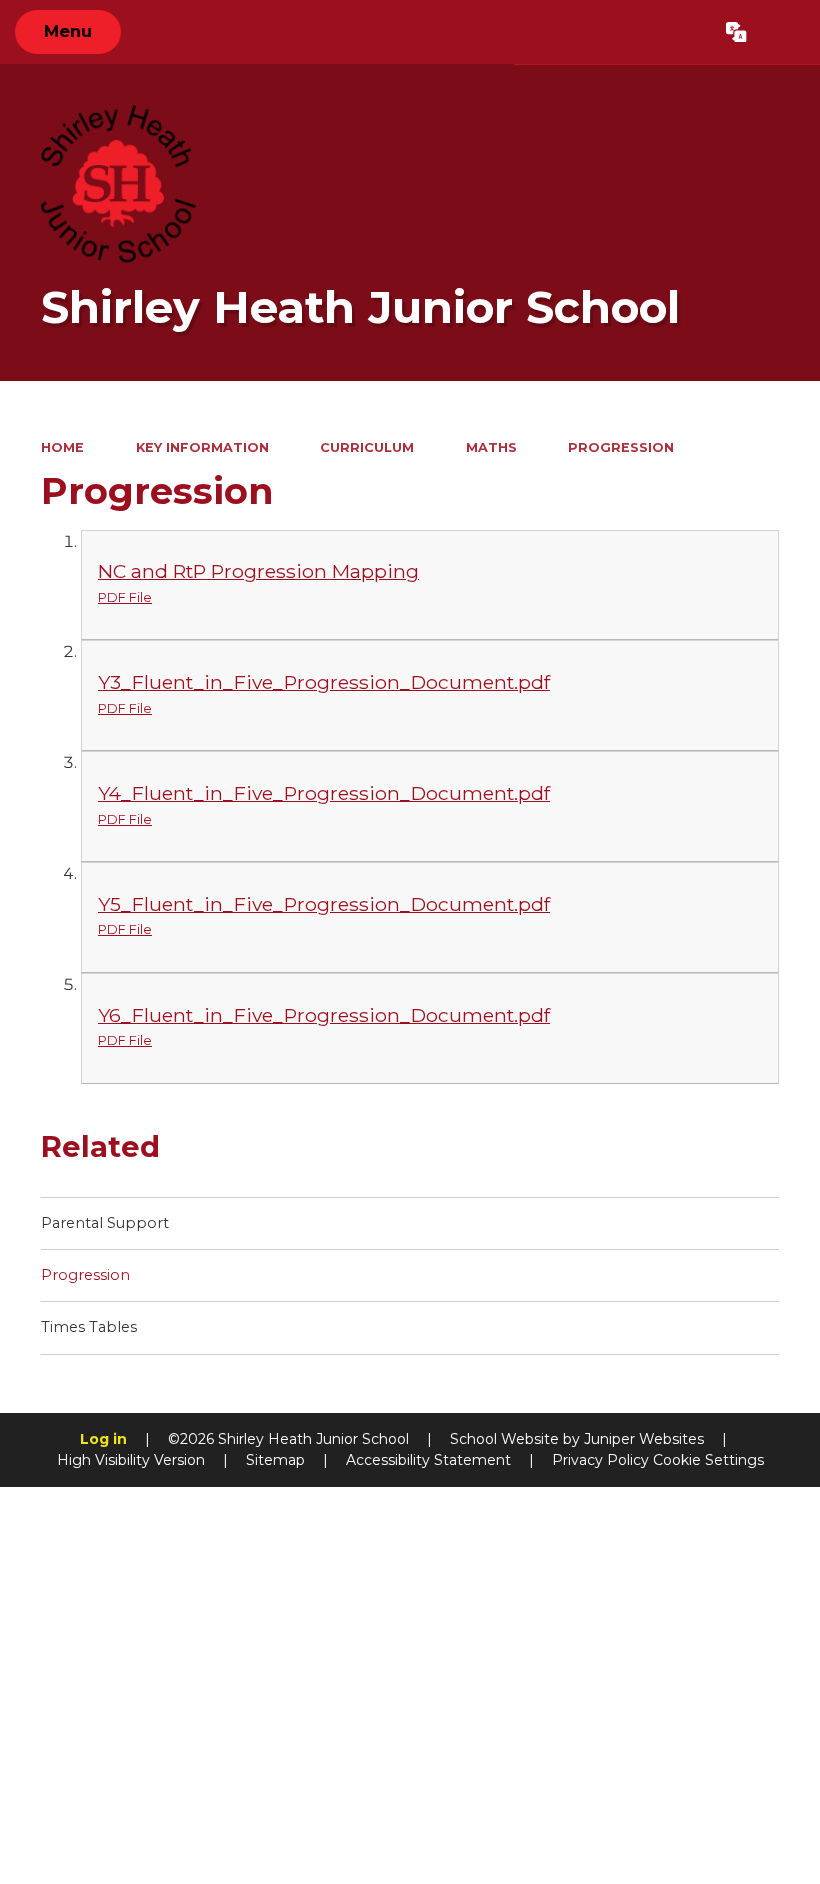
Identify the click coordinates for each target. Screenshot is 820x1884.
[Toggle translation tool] (737, 32)
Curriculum (367, 447)
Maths (491, 447)
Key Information (202, 447)
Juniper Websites (644, 1439)
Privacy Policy (600, 1460)
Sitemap (275, 1460)
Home (62, 447)
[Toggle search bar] (783, 32)
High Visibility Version (131, 1460)
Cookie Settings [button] (708, 1460)
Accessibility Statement (428, 1460)
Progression (621, 447)
